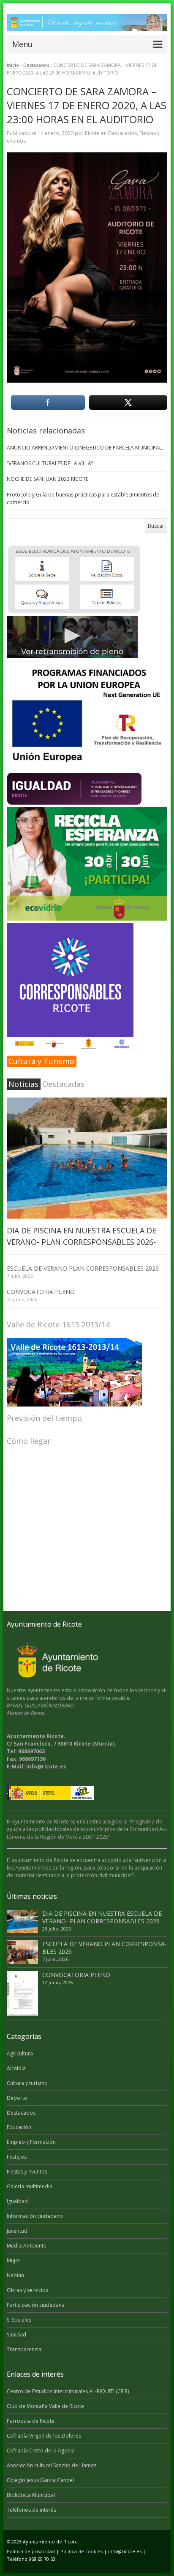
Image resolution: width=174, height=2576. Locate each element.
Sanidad (16, 2335)
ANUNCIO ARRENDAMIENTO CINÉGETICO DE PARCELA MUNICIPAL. (85, 448)
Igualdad (17, 2201)
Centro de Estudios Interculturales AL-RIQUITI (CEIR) (68, 2391)
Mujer (14, 2260)
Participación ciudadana (36, 2305)
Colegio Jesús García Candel (40, 2480)
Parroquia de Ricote (31, 2421)
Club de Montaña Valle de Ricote (45, 2406)
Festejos (17, 2157)
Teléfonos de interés (31, 2510)
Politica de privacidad (31, 2551)
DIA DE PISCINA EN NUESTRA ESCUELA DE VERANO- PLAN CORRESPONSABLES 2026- (102, 1917)
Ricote (92, 133)
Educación (19, 2127)
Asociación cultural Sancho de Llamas (52, 2465)
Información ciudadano (35, 2216)
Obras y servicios (27, 2290)
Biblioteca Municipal (31, 2495)
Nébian (15, 2275)
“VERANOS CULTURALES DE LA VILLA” (50, 463)
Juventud (17, 2231)
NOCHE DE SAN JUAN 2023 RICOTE (48, 479)
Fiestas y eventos (27, 2172)
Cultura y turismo (27, 2083)
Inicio (13, 65)
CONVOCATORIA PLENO (41, 1292)
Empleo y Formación (31, 2142)
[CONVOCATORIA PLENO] (22, 1993)
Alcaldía (16, 2068)
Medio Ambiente (27, 2246)
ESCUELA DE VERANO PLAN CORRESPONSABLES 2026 (83, 1268)
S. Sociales (19, 2320)
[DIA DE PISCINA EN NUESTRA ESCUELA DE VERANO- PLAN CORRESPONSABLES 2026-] (87, 1158)
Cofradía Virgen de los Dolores (44, 2436)
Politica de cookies (82, 2551)
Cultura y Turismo (41, 1061)
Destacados (36, 65)
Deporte (17, 2098)
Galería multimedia (30, 2186)
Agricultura (20, 2053)
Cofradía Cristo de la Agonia (41, 2451)
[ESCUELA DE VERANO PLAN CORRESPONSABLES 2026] (22, 1952)
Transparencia (24, 2349)
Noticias (23, 1084)
